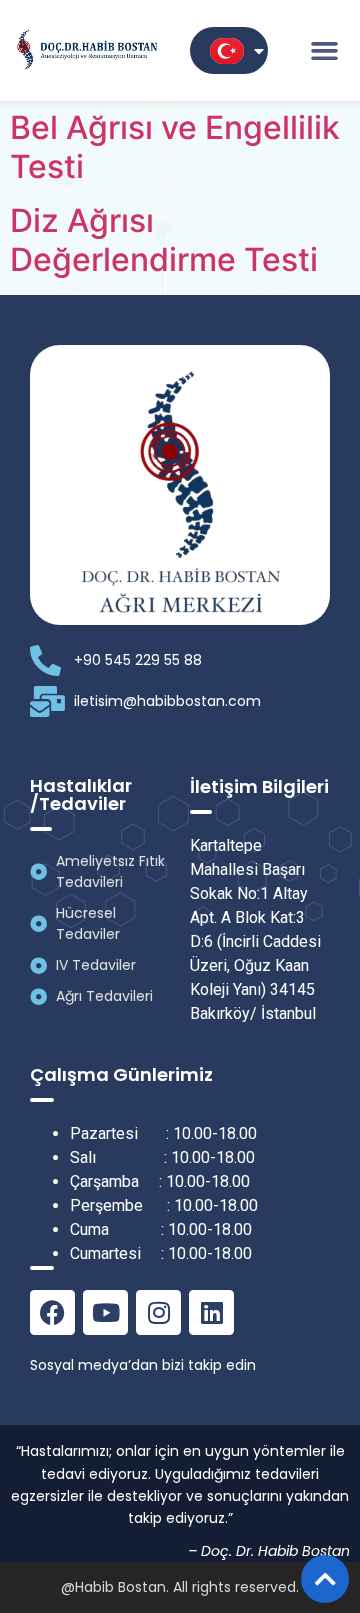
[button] (324, 51)
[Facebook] (52, 1312)
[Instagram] (158, 1312)
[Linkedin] (211, 1312)
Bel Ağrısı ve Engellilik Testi (175, 146)
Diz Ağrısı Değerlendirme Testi (164, 239)
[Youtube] (105, 1312)
